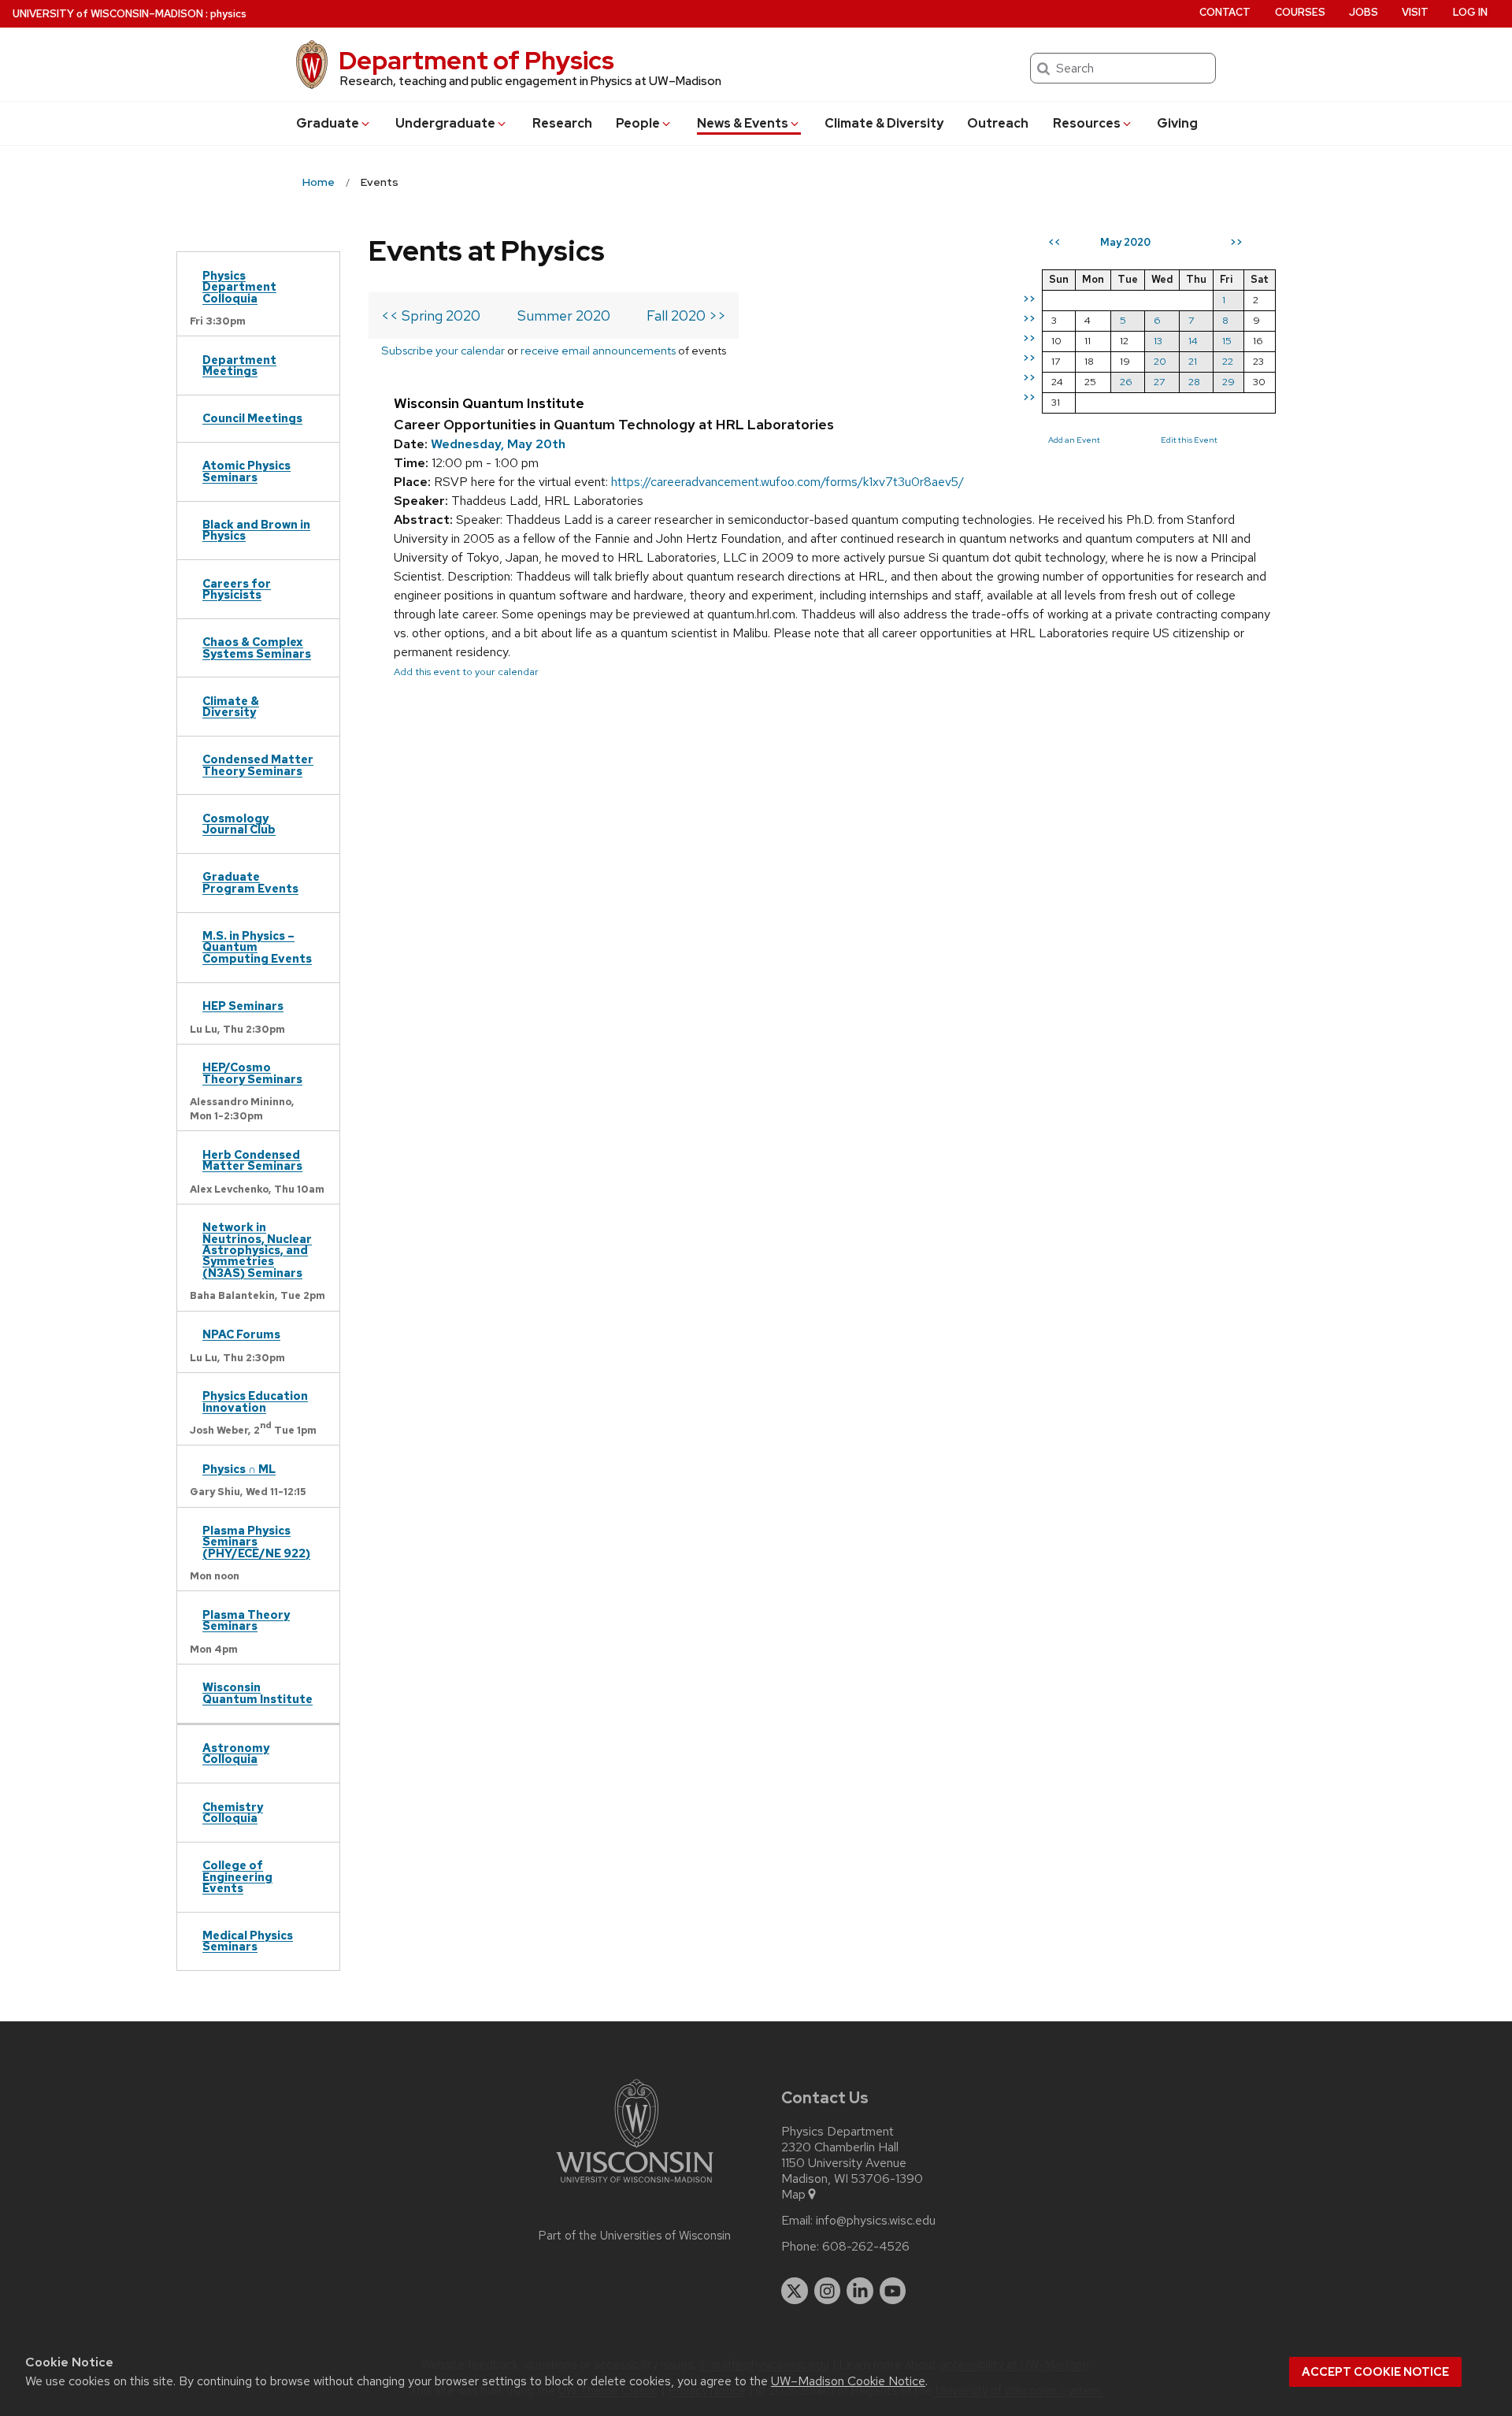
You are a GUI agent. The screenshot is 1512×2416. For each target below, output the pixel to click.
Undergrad (445, 123)
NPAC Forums (241, 1334)
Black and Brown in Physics (256, 530)
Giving (1177, 123)
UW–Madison (108, 14)
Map (793, 2195)
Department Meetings (239, 365)
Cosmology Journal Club (239, 824)
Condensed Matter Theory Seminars (258, 765)
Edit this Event (1189, 440)
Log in (1470, 12)
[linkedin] (860, 2291)
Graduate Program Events (250, 882)
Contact (1225, 12)
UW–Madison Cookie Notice (848, 2381)
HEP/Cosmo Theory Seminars (252, 1073)
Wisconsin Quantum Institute (258, 1692)
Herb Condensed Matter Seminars (252, 1160)
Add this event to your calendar (466, 672)
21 (1193, 361)
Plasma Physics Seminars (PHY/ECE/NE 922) (256, 1542)
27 (1159, 382)
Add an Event (1074, 440)
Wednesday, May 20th (498, 444)
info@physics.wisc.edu (876, 2221)
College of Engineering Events (237, 1876)
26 (1126, 382)
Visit (1415, 12)
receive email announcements (598, 350)
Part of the (635, 2236)
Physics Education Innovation (255, 1401)
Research (562, 123)
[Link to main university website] (635, 2186)
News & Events (743, 123)
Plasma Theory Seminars (246, 1620)
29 (1228, 382)
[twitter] (795, 2291)
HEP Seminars (243, 1006)
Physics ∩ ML (239, 1469)
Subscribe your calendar (443, 350)
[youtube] (893, 2291)
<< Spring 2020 (431, 315)
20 (1160, 361)
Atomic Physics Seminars (246, 471)
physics (228, 14)
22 (1228, 361)
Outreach (998, 123)
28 (1194, 382)
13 (1158, 341)
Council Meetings (252, 418)
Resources (1087, 123)
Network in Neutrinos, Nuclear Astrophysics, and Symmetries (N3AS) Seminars (257, 1250)
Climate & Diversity (884, 123)
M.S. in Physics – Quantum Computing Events (257, 947)
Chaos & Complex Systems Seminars (257, 647)
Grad (328, 123)
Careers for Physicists (237, 589)
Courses (1300, 12)
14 (1193, 341)
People (638, 123)
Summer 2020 (564, 315)
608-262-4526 (866, 2247)
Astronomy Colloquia (236, 1753)
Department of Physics (476, 60)
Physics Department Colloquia (239, 287)
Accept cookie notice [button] (1375, 2372)
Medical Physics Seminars (248, 1941)
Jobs (1364, 12)
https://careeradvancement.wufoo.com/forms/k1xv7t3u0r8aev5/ (787, 482)
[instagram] (828, 2291)
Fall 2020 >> (686, 315)
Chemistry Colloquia (233, 1812)
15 (1227, 341)
